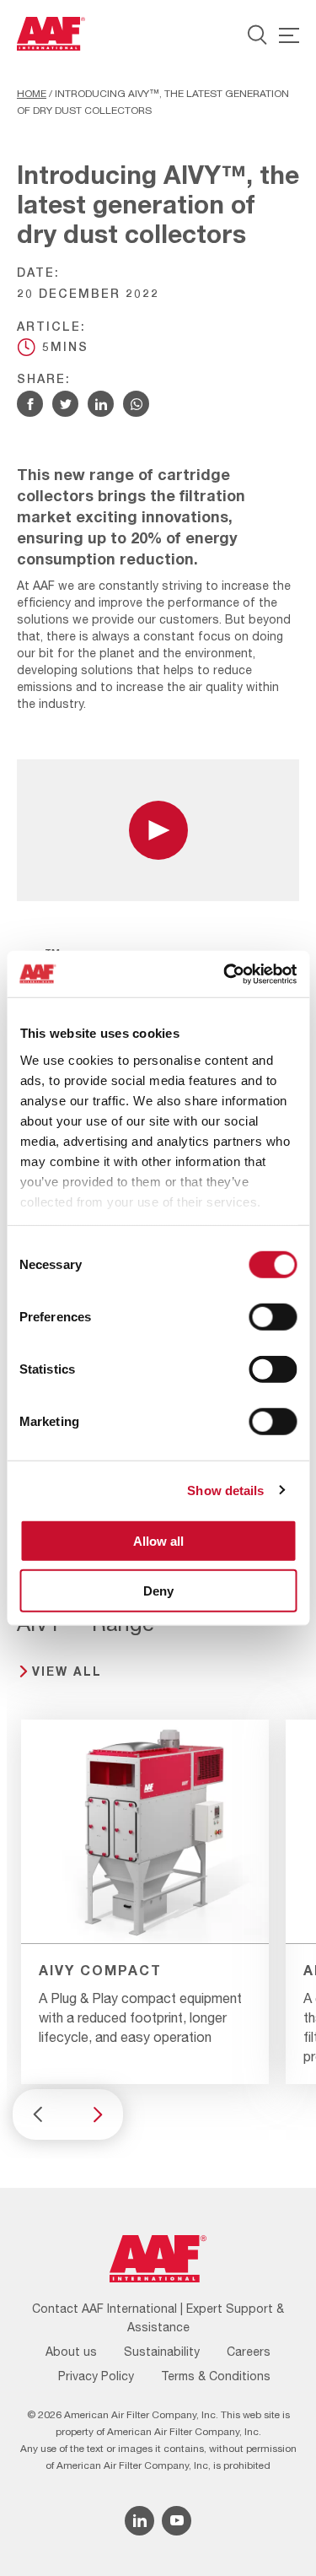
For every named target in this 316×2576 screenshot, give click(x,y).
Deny (158, 1591)
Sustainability (162, 2352)
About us (71, 2352)
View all (67, 1671)
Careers (249, 2352)
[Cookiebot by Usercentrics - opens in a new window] (225, 974)
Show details (225, 1490)
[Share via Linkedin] (101, 404)
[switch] (273, 1317)
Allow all (158, 1541)
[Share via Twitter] (65, 404)
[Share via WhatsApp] (136, 404)
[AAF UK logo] (51, 34)
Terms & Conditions (216, 2376)
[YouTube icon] (177, 2521)
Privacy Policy (96, 2376)
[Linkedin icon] (139, 2521)
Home (32, 94)
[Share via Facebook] (30, 404)
